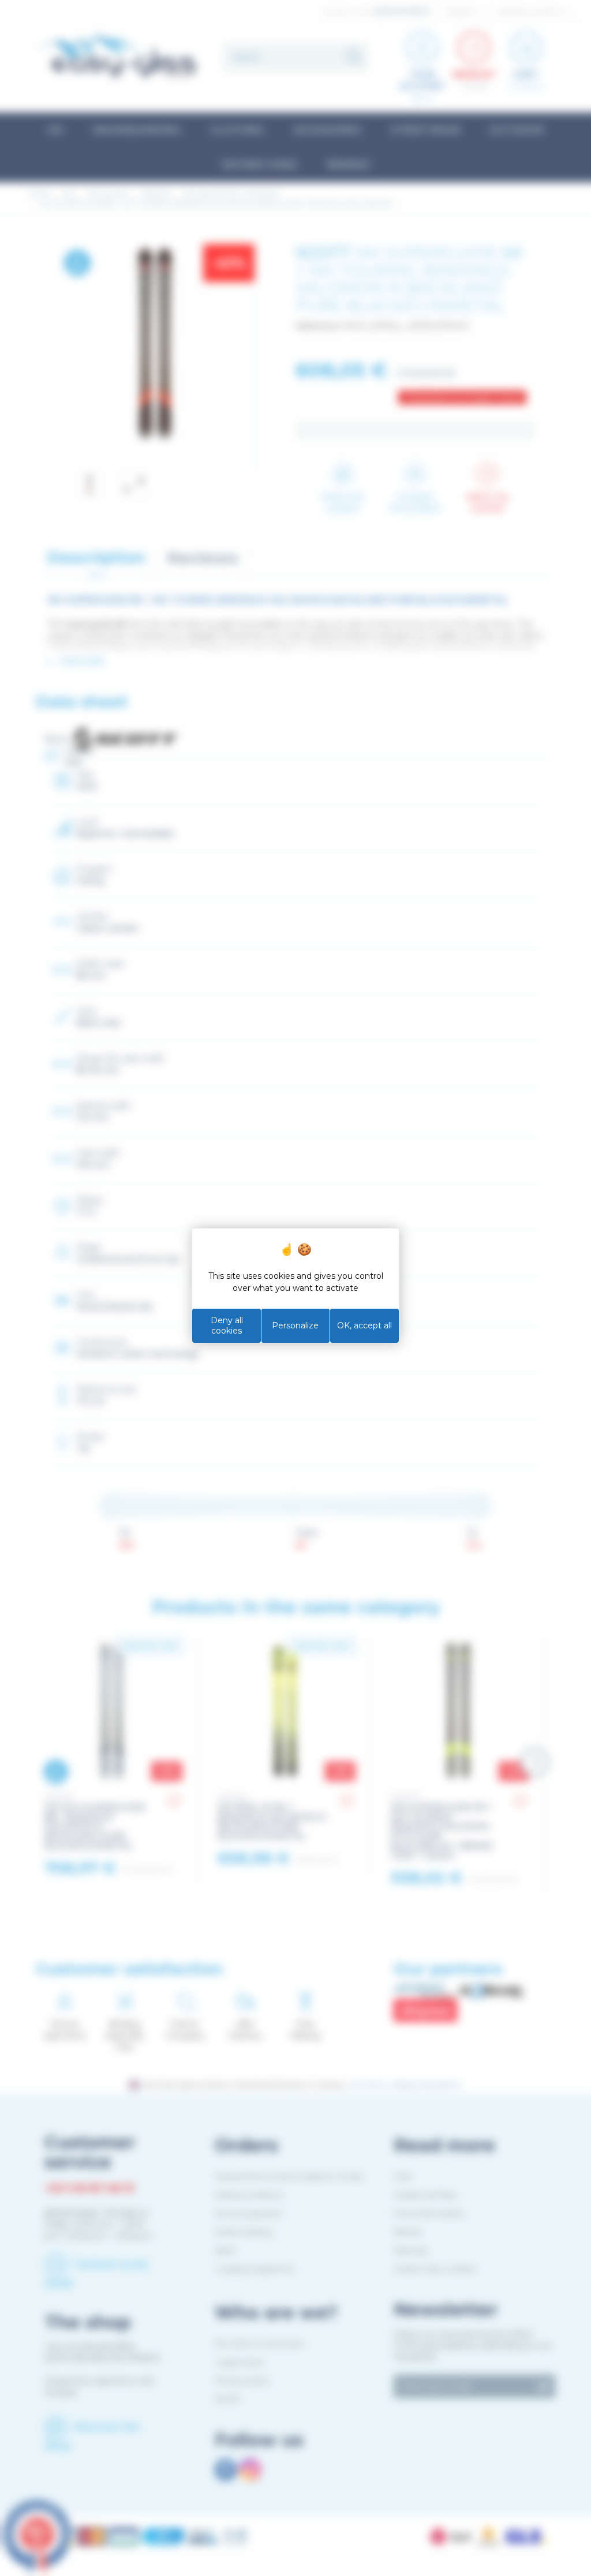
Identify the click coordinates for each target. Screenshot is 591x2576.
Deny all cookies (227, 1325)
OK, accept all (364, 1325)
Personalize (295, 1325)
